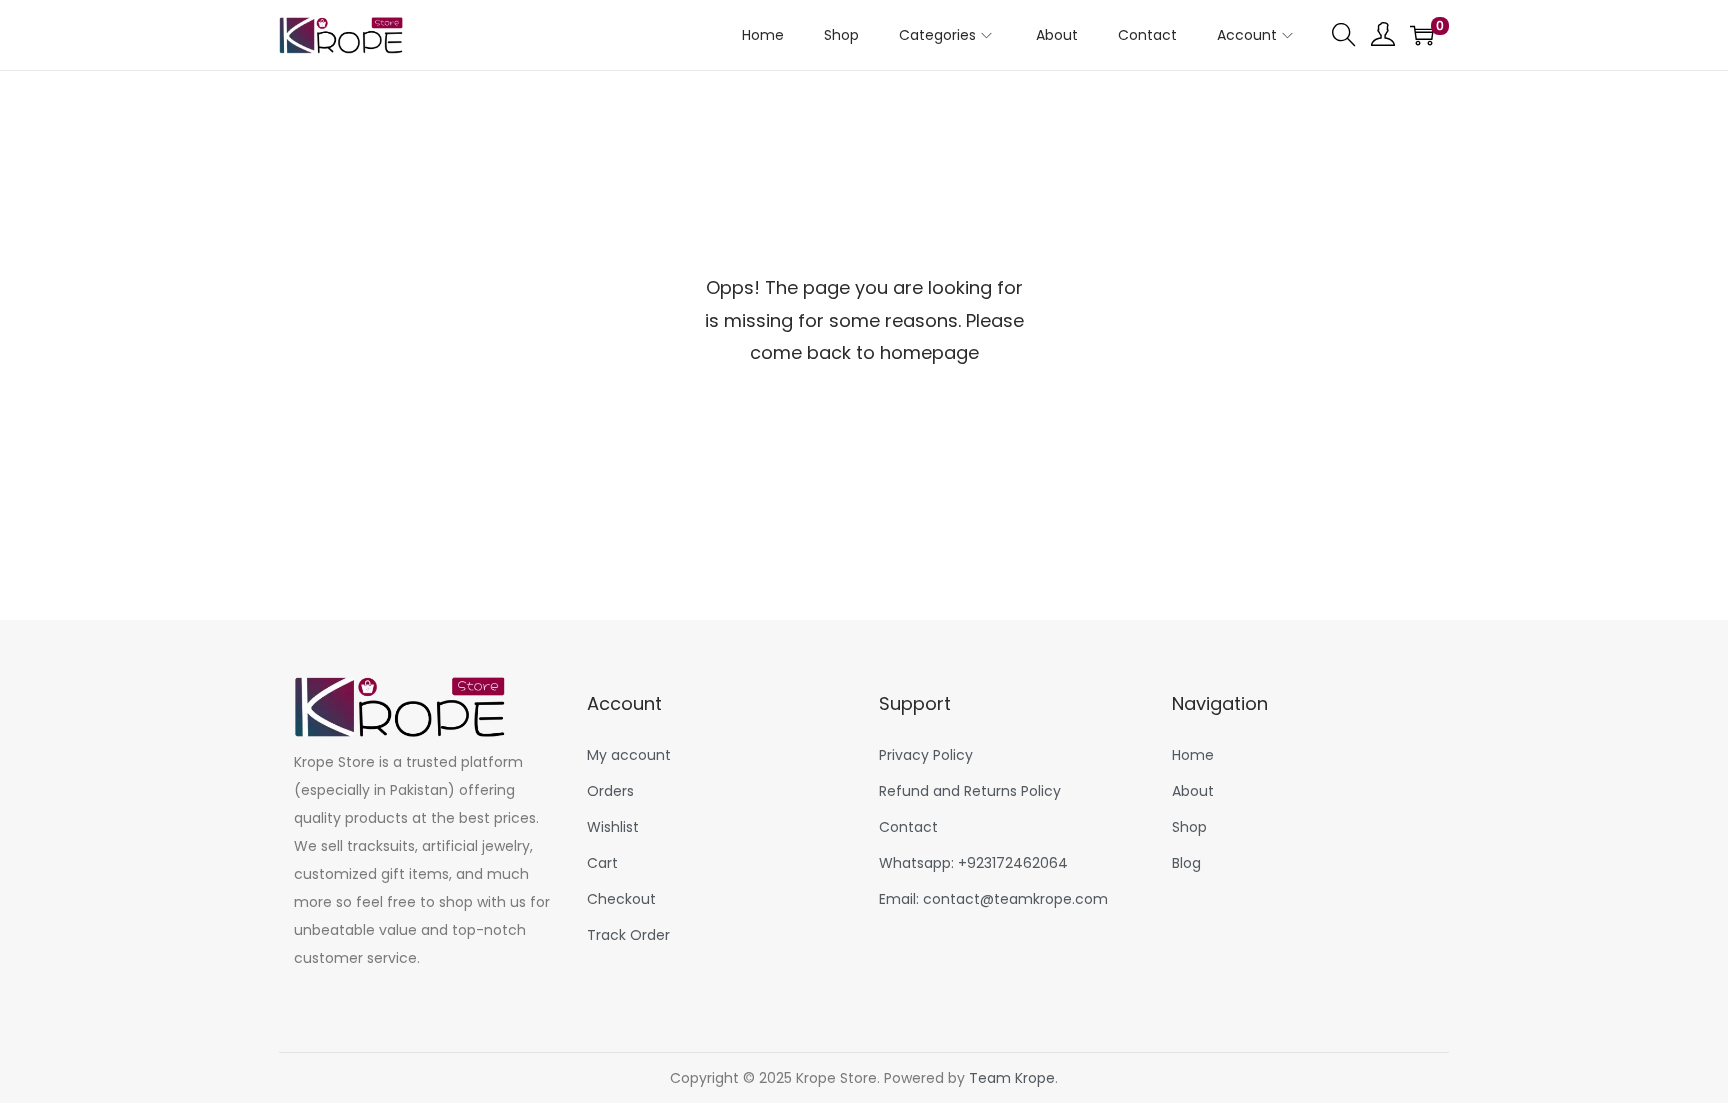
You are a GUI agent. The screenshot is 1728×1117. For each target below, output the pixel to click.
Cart (602, 863)
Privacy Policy (926, 755)
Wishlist (613, 827)
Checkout (621, 899)
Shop (1189, 827)
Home (1193, 755)
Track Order (628, 935)
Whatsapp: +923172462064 (973, 863)
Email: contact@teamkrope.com (993, 899)
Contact (908, 827)
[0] (1422, 35)
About (1193, 791)
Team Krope (1012, 1078)
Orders (610, 791)
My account (629, 755)
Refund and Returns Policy (970, 791)
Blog (1186, 863)
